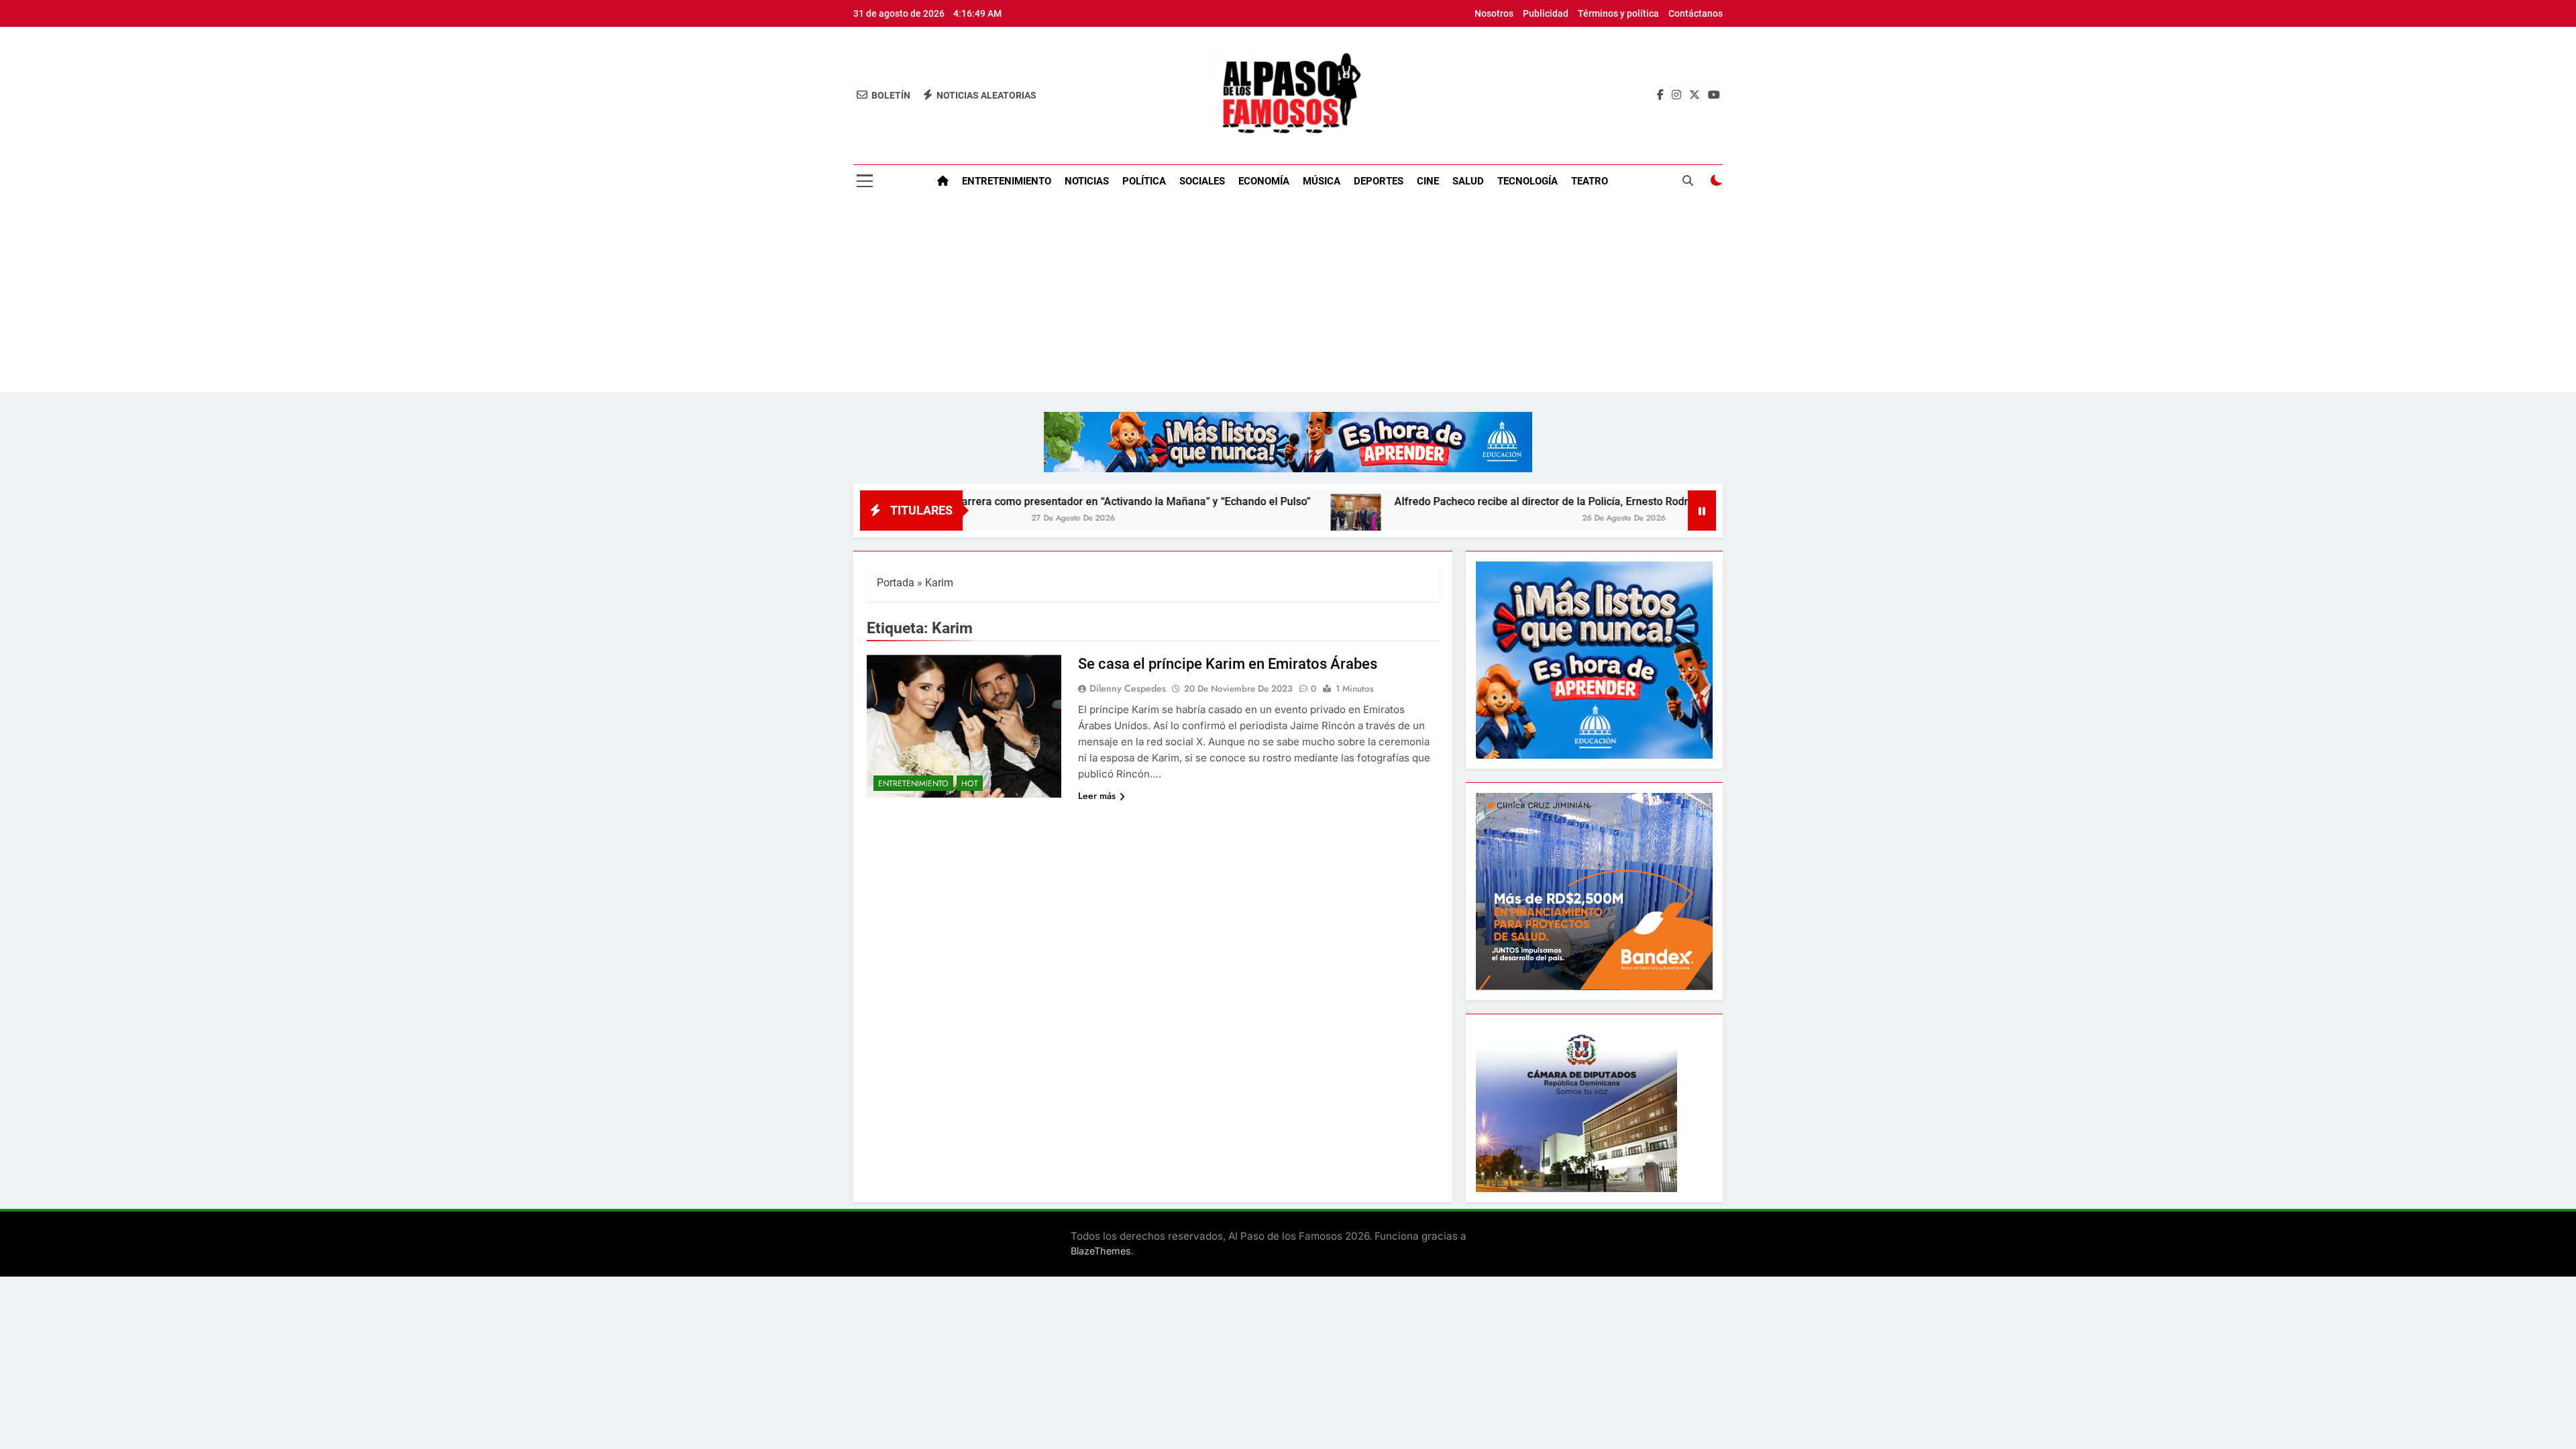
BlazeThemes (1101, 1251)
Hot (970, 784)
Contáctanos (1696, 13)
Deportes (1379, 181)
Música (1322, 181)
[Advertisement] (1288, 298)
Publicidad (1546, 13)
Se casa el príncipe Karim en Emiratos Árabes (1228, 664)
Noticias (1087, 181)
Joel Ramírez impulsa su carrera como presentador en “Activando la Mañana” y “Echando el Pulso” (980, 501)
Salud (1468, 181)
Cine (1428, 181)
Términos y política (1618, 13)
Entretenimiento (1007, 181)
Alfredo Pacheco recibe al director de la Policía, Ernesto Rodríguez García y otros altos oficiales (1531, 501)
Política (1144, 181)
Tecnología (1527, 181)
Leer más (1097, 796)
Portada (896, 583)
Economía (1264, 181)
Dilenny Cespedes (1128, 688)
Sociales (1202, 181)
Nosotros (1494, 13)
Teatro (1590, 181)
